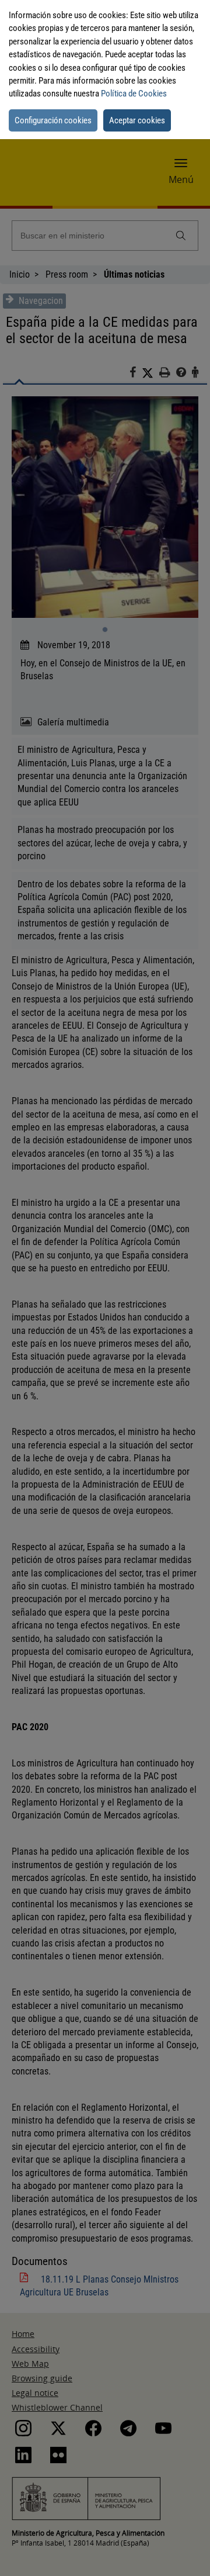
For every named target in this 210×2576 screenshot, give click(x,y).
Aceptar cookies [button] (137, 120)
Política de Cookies (134, 94)
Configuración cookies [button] (53, 120)
